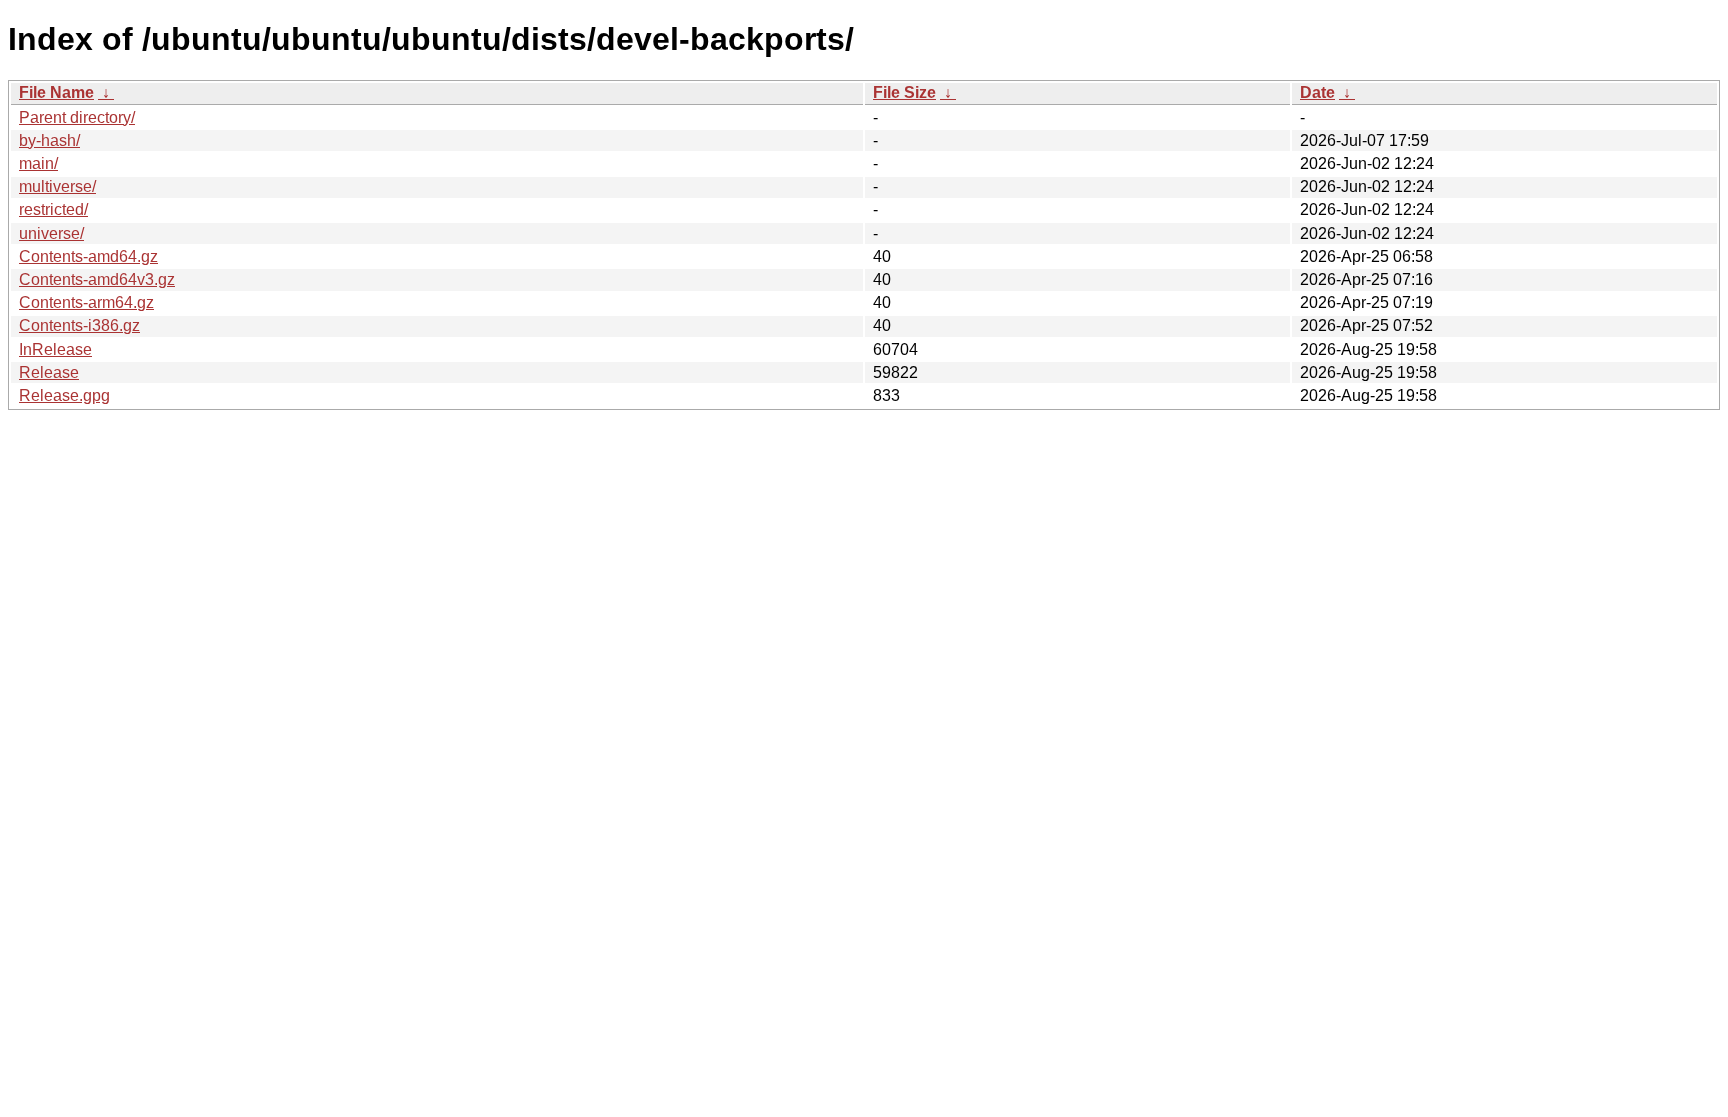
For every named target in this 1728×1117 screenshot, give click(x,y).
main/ (38, 163)
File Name (56, 92)
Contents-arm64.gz (86, 302)
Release (49, 372)
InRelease (55, 349)
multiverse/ (57, 186)
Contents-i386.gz (79, 325)
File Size (904, 92)
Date (1317, 92)
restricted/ (53, 209)
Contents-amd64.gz (88, 256)
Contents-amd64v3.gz (97, 279)
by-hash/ (49, 140)
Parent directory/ (77, 117)
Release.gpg (64, 395)
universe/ (51, 233)
